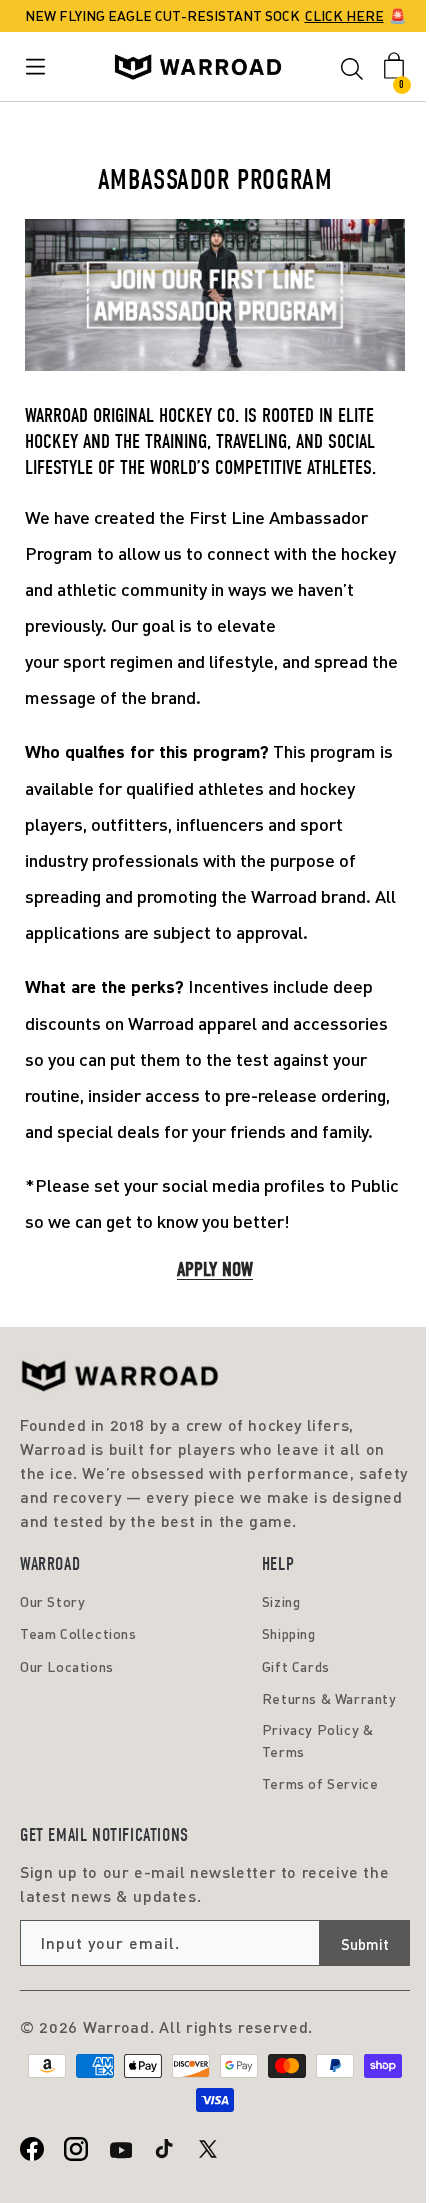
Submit (365, 1944)
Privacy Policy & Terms (318, 1740)
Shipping (289, 1633)
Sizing (281, 1601)
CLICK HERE (344, 15)
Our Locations (67, 1666)
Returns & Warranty (329, 1698)
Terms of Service (320, 1783)
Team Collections (78, 1633)
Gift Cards (296, 1666)
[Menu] (39, 66)
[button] (352, 72)
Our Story (52, 1601)
